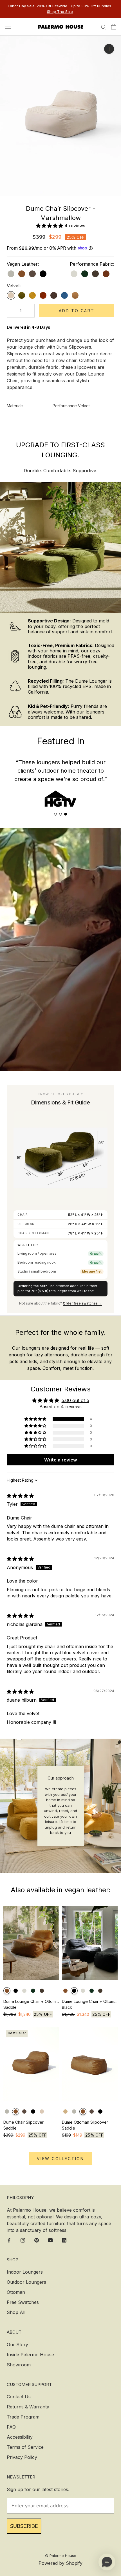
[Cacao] (32, 274)
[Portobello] (54, 295)
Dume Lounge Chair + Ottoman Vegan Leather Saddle (31, 2004)
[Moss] (22, 295)
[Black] (43, 274)
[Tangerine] (43, 295)
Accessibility (20, 2437)
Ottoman (16, 2292)
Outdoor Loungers (26, 2282)
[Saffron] (32, 295)
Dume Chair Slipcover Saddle (23, 2125)
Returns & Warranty (28, 2407)
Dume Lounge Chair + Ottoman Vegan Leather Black (90, 2004)
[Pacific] (64, 295)
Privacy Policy (22, 2457)
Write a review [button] (61, 1460)
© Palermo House (61, 2556)
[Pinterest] (37, 2240)
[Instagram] (23, 2240)
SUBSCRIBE (24, 2526)
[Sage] (85, 274)
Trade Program (23, 2417)
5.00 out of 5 (75, 1400)
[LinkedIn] (64, 2240)
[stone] (11, 274)
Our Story (17, 2345)
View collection (60, 2159)
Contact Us (19, 2397)
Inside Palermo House (30, 2355)
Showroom (19, 2365)
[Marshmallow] (11, 295)
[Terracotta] (106, 274)
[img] (20, 1496)
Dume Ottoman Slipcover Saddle (85, 2125)
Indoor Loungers (25, 2272)
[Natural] (74, 274)
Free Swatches (23, 2302)
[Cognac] (75, 295)
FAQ (11, 2427)
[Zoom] (109, 49)
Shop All (16, 2312)
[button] (50, 226)
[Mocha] (95, 274)
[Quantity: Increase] (30, 311)
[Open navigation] (8, 26)
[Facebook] (9, 2240)
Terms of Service (25, 2447)
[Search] (104, 27)
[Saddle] (22, 274)
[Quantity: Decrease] (11, 311)
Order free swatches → (82, 1303)
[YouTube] (50, 2240)
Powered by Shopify (60, 2563)
